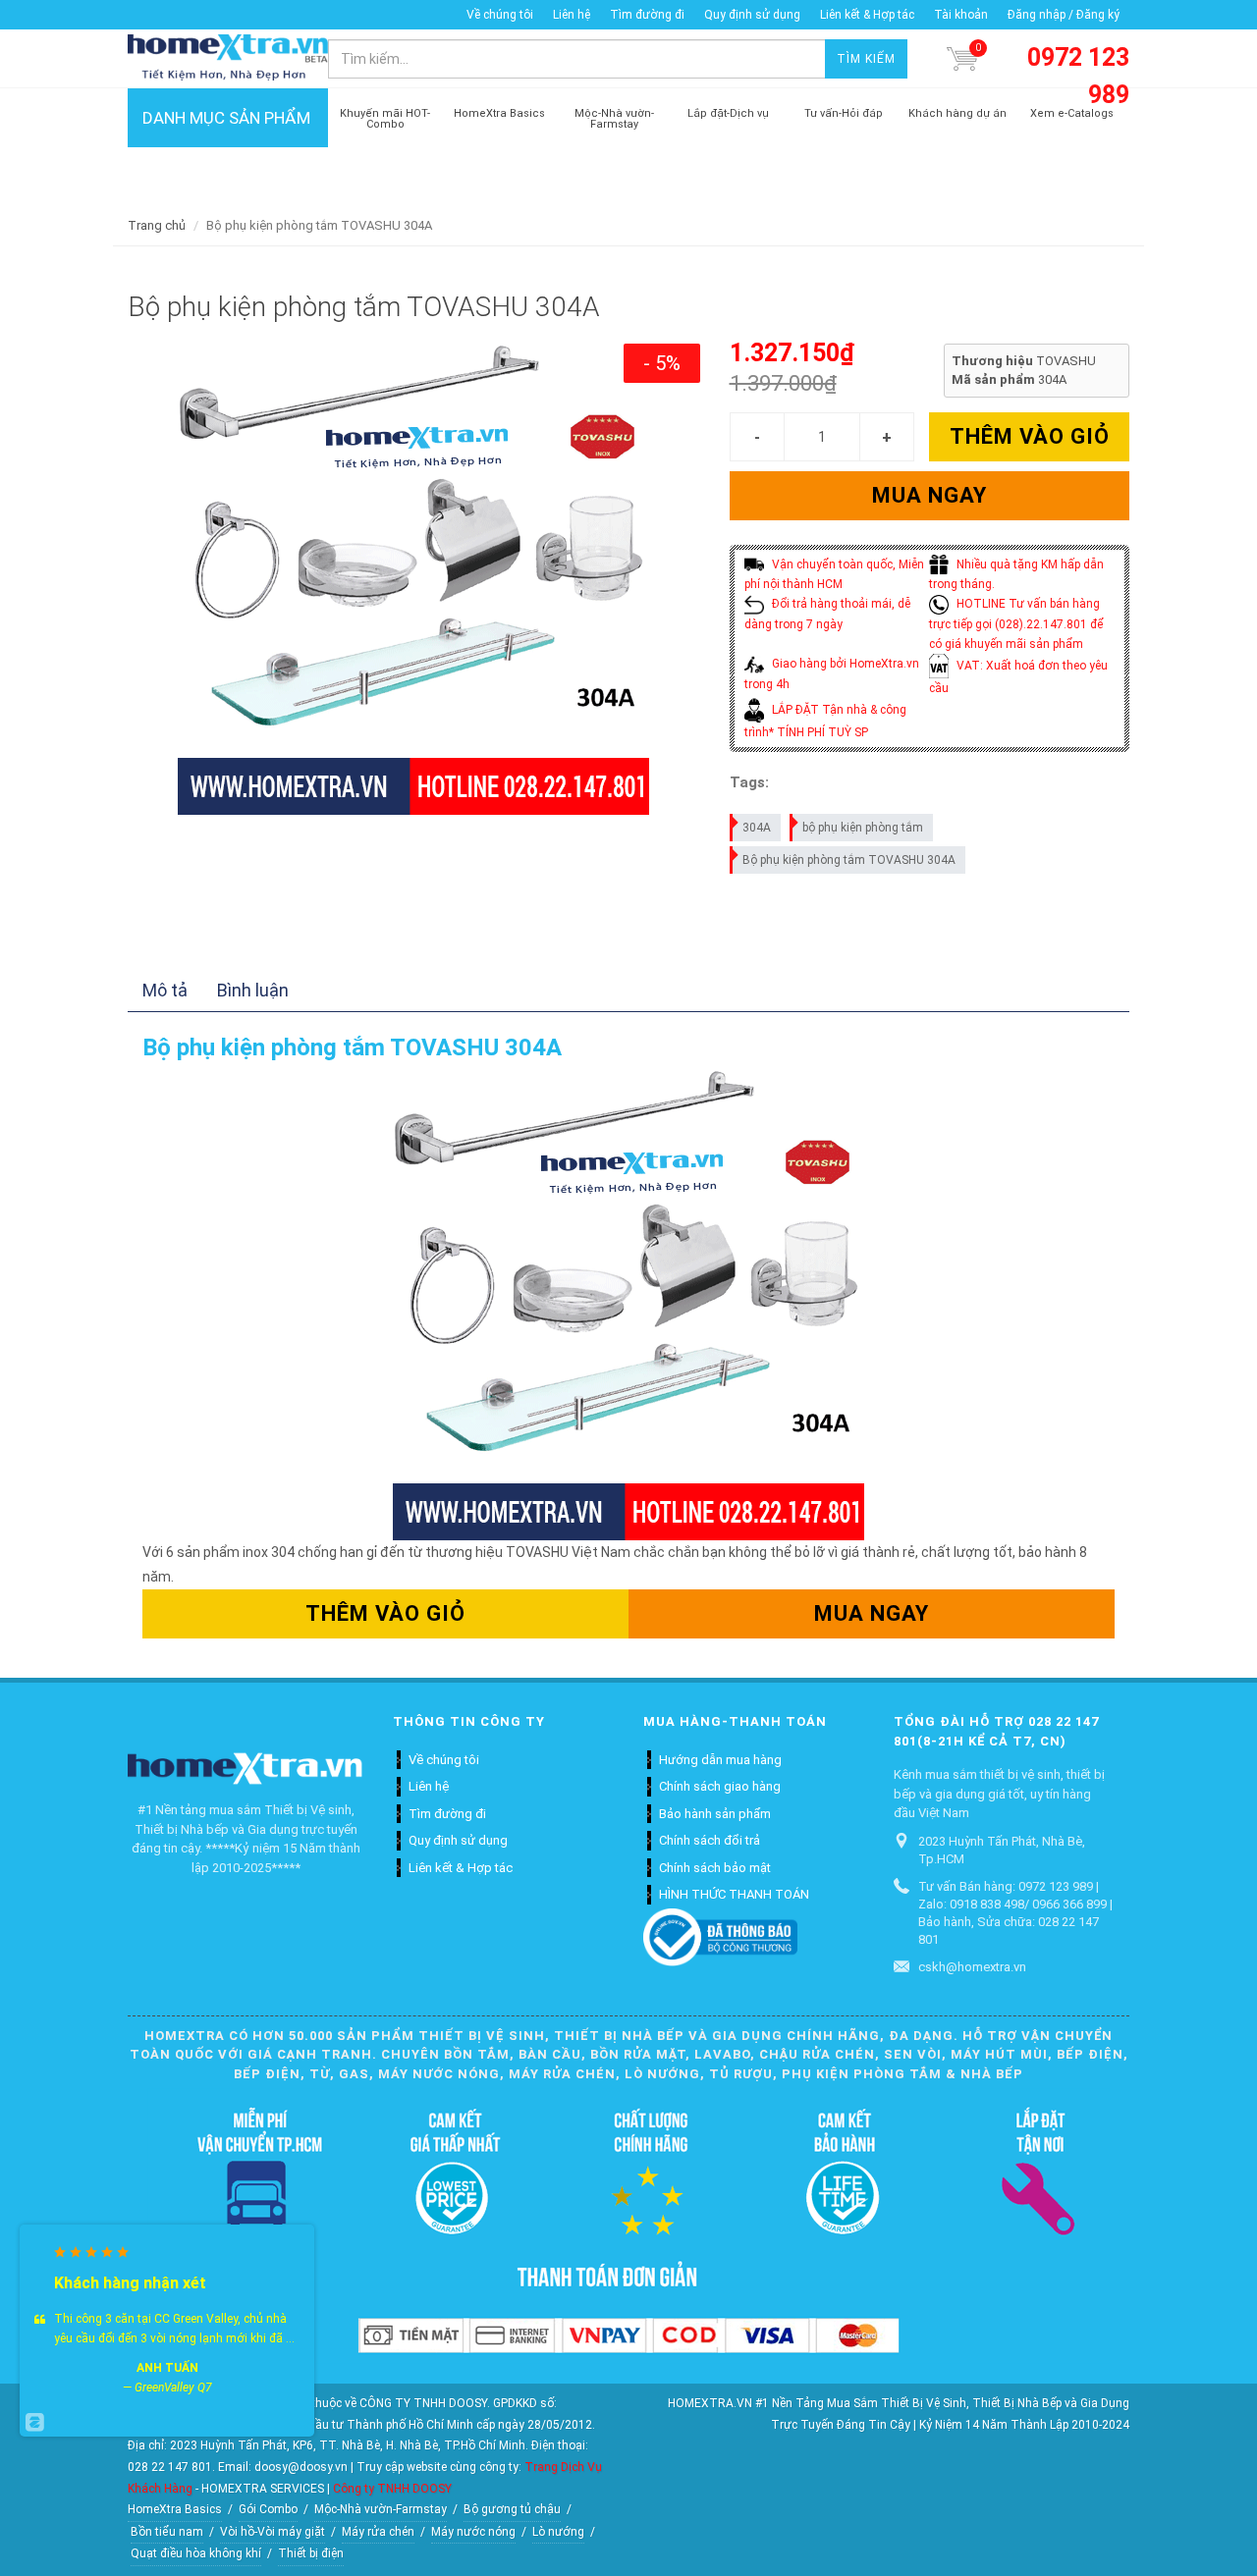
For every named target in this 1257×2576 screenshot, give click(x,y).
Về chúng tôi (500, 15)
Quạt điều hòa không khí (196, 2553)
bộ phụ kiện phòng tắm (863, 828)
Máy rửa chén (378, 2532)
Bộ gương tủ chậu (512, 2509)
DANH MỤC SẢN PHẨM (226, 118)
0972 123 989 (1078, 76)
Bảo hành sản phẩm (715, 1814)
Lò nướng (558, 2532)
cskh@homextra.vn (972, 1967)
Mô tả (165, 990)
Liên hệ (572, 15)
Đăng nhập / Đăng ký (1064, 15)
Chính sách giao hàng (720, 1786)
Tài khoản (961, 15)
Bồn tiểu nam (167, 2532)
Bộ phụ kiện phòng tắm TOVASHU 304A (849, 860)
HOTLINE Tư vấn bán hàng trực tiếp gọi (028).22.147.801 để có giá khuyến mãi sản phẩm (1016, 624)
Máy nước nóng (473, 2532)
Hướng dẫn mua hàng (720, 1760)
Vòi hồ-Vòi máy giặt (273, 2532)
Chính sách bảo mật (715, 1868)
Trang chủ (157, 225)
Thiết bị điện (311, 2553)
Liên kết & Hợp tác (867, 15)
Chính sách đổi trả (710, 1840)
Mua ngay (929, 495)
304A (757, 828)
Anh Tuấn (167, 2368)
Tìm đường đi (647, 15)
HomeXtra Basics (175, 2509)
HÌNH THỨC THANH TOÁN (734, 1894)
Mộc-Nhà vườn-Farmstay (381, 2509)
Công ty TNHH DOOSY (392, 2489)
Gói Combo (268, 2509)
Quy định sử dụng (752, 15)
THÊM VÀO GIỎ (1030, 436)
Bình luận (253, 990)
